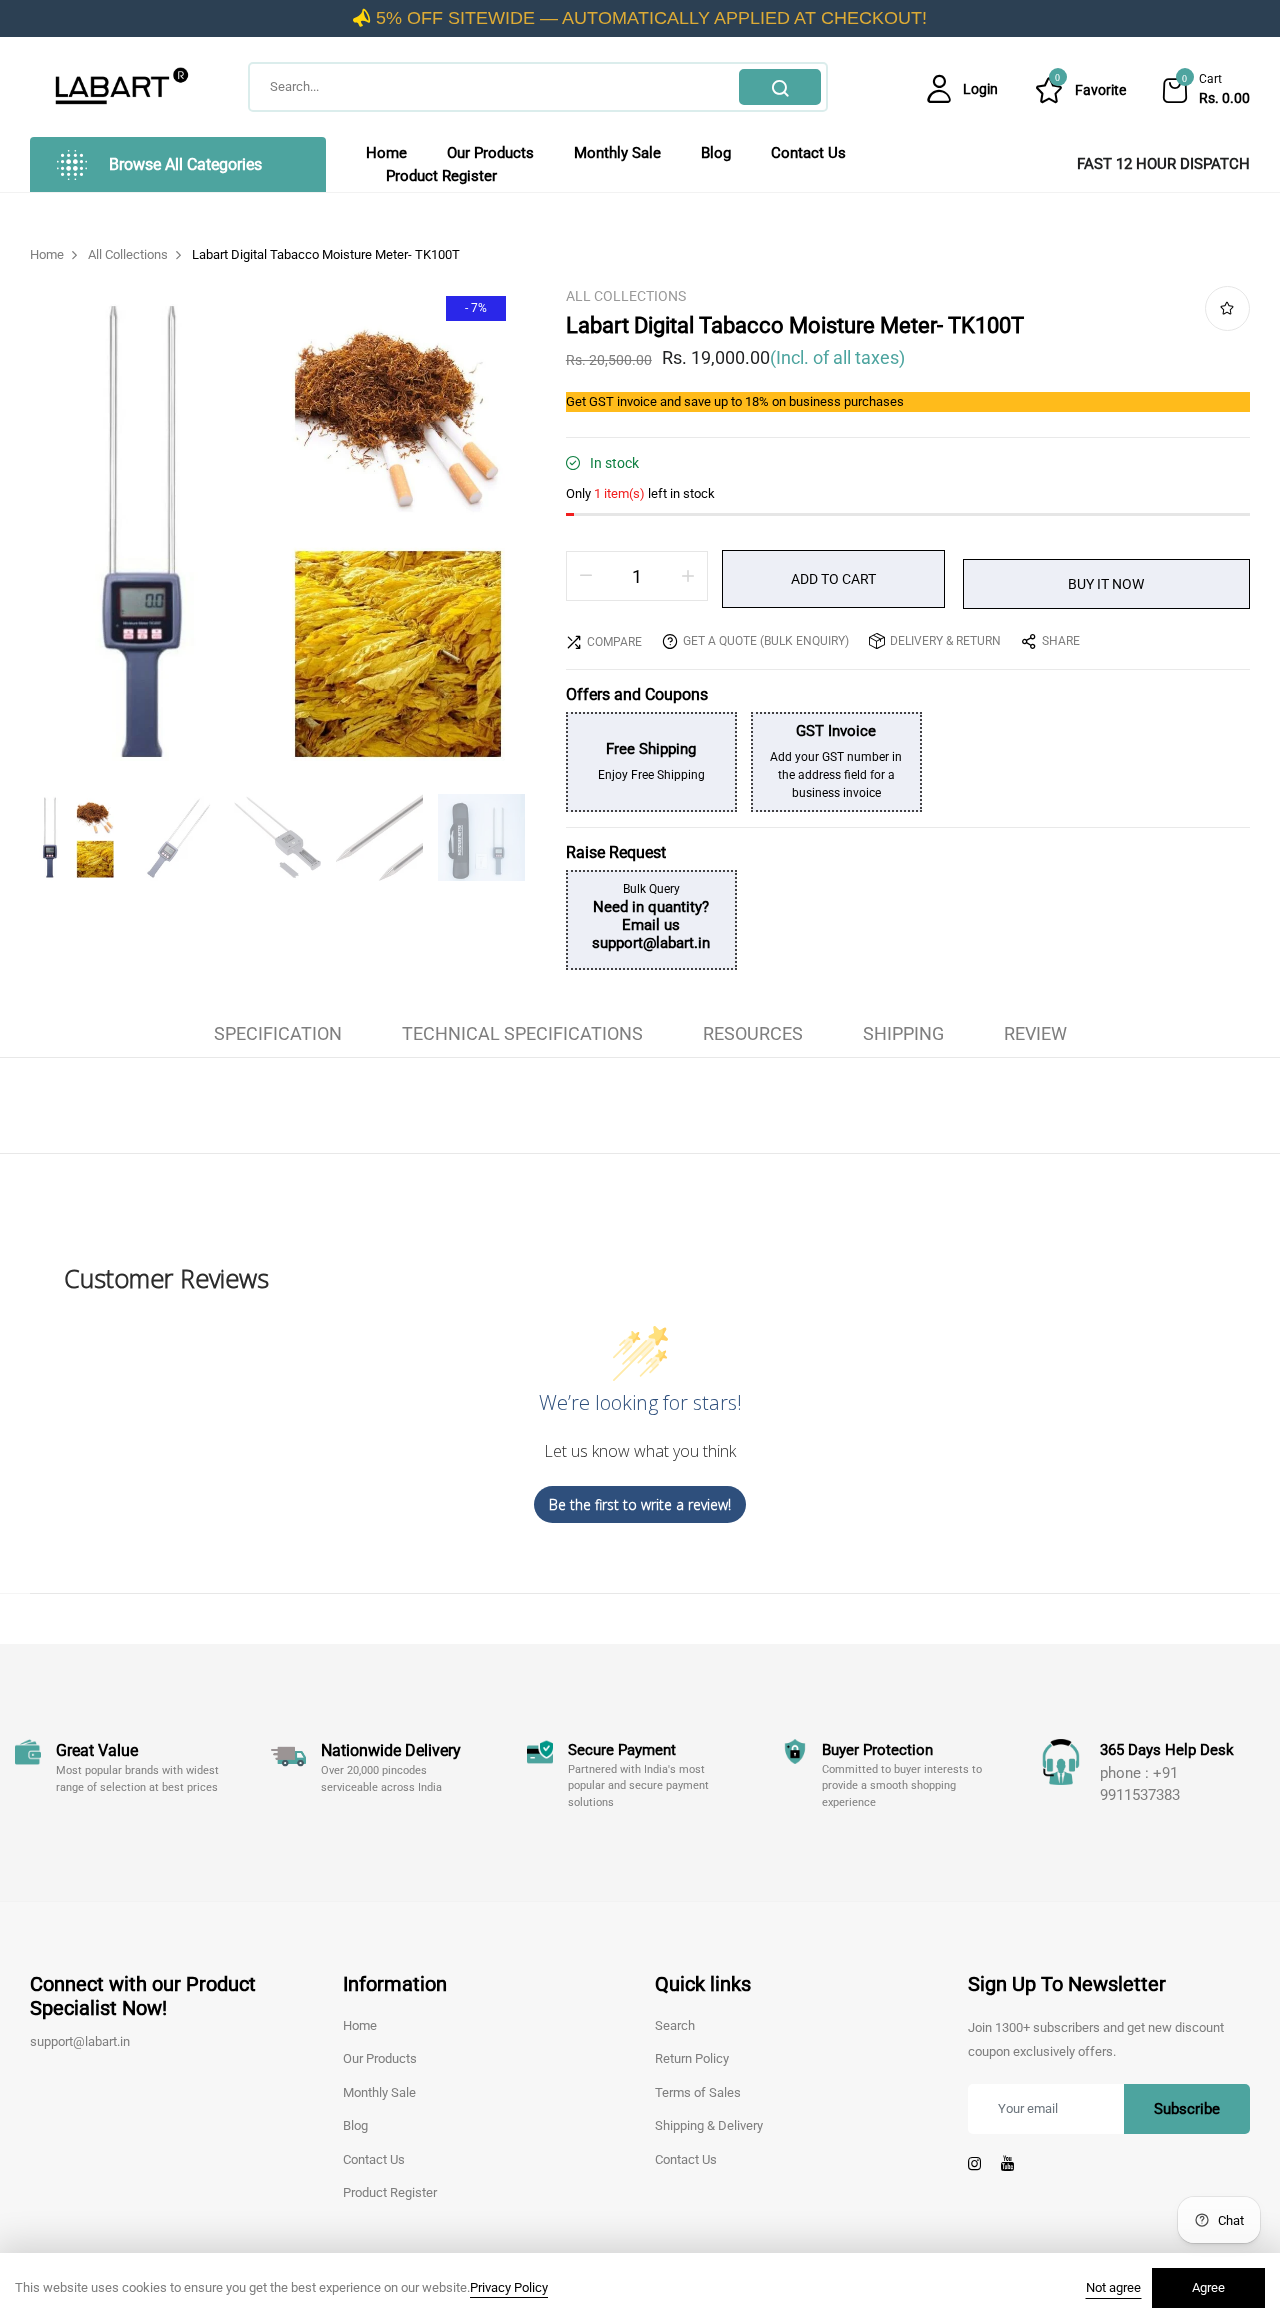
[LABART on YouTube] (1007, 2164)
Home (386, 153)
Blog (716, 153)
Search (780, 87)
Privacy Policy (509, 2287)
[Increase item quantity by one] (688, 576)
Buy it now (1106, 584)
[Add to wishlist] (1227, 308)
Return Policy (692, 2058)
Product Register (441, 176)
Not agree (1113, 2287)
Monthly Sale (617, 153)
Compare (614, 642)
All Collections (626, 296)
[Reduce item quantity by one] (586, 576)
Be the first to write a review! (640, 1504)
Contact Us (808, 153)
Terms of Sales (698, 2092)
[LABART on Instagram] (974, 2164)
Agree (1208, 2287)
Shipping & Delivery (709, 2125)
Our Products (490, 153)
